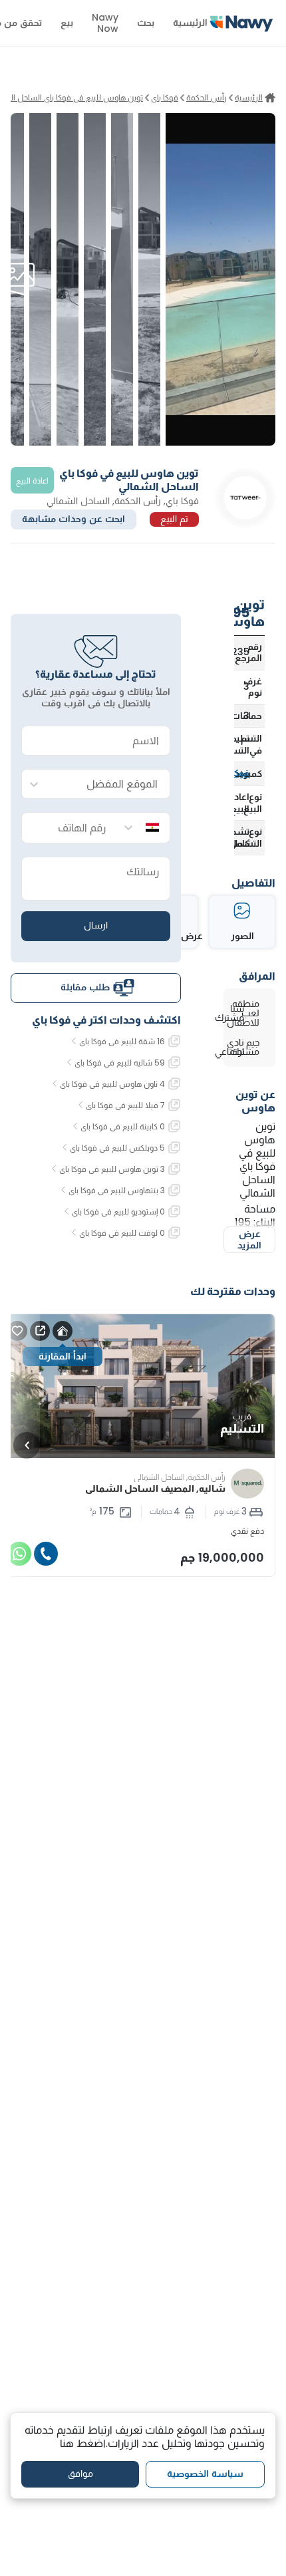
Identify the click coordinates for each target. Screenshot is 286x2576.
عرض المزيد (249, 1240)
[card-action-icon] (63, 1331)
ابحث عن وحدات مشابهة (73, 519)
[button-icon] (46, 1554)
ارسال (96, 925)
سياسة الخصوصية (205, 2474)
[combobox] (109, 785)
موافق (80, 2474)
